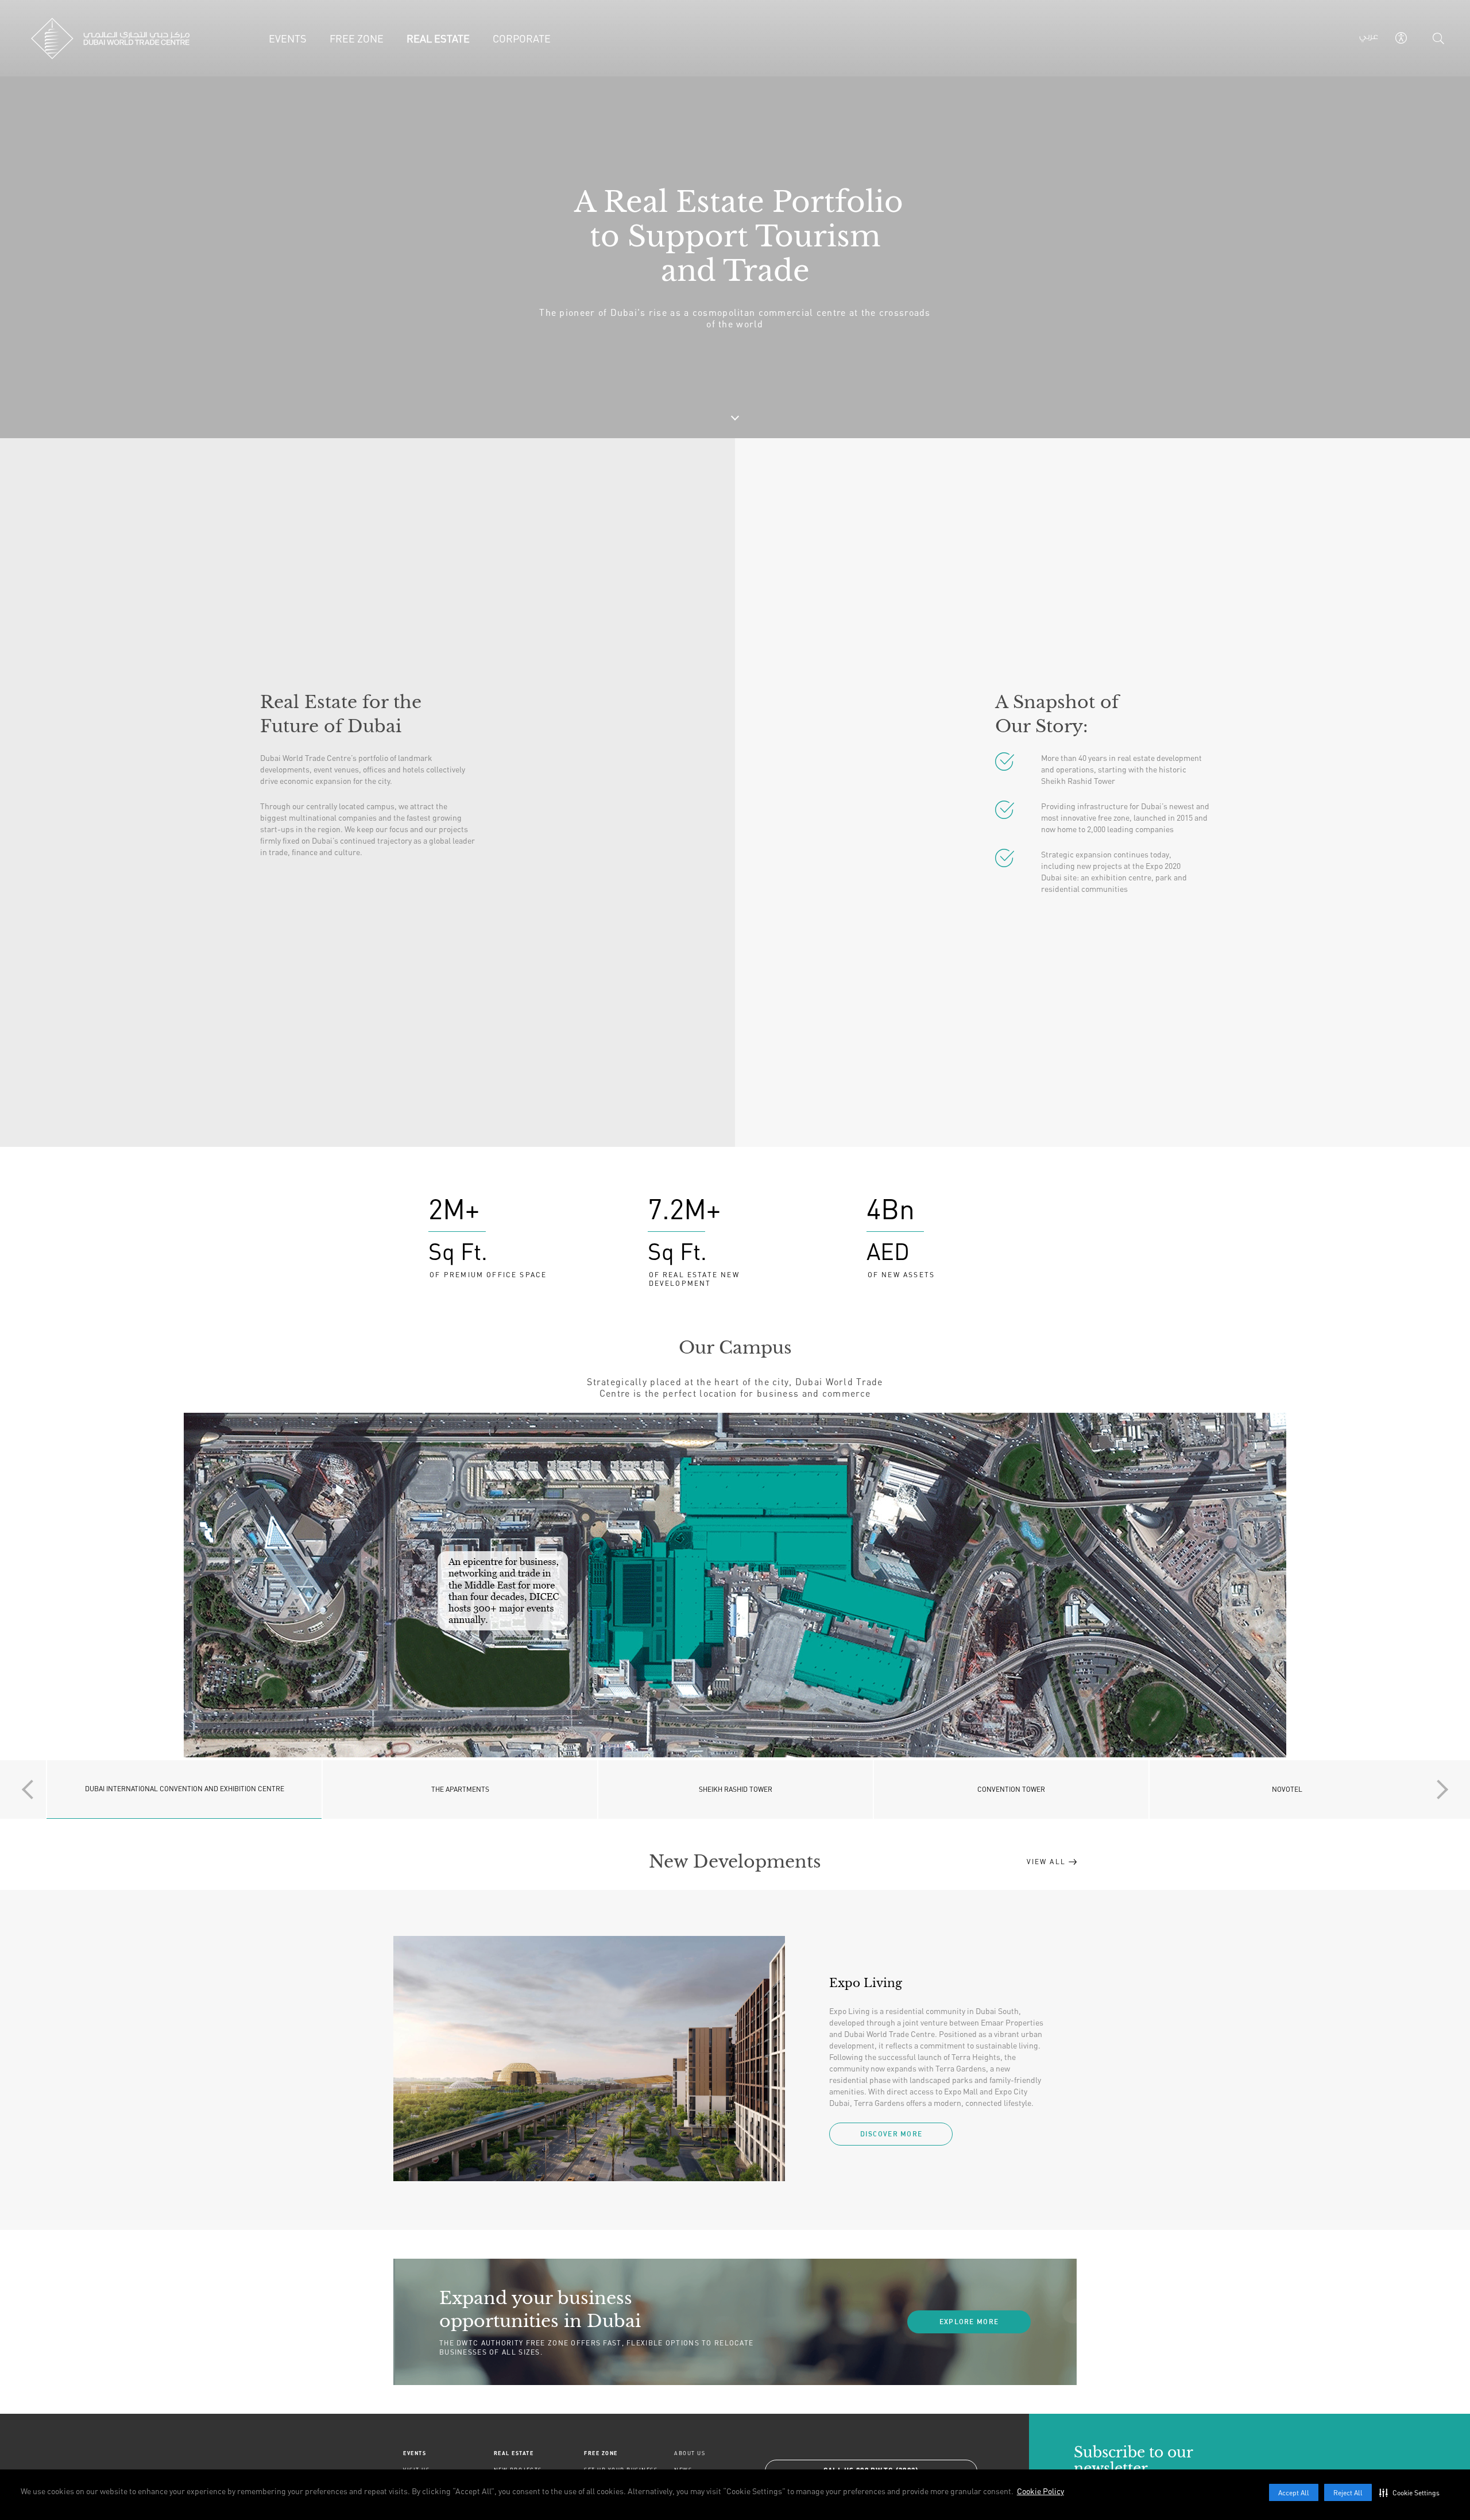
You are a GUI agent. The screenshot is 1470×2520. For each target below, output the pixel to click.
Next (1438, 1789)
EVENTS (415, 2453)
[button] (1412, 2492)
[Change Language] (1369, 38)
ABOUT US (690, 2453)
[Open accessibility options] (1401, 38)
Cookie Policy (1040, 2491)
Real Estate (514, 2453)
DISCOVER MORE (891, 2134)
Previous (32, 1789)
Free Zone (601, 2453)
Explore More (969, 2322)
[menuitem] (448, 2453)
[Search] (1438, 38)
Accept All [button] (1294, 2493)
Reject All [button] (1348, 2493)
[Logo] (110, 38)
